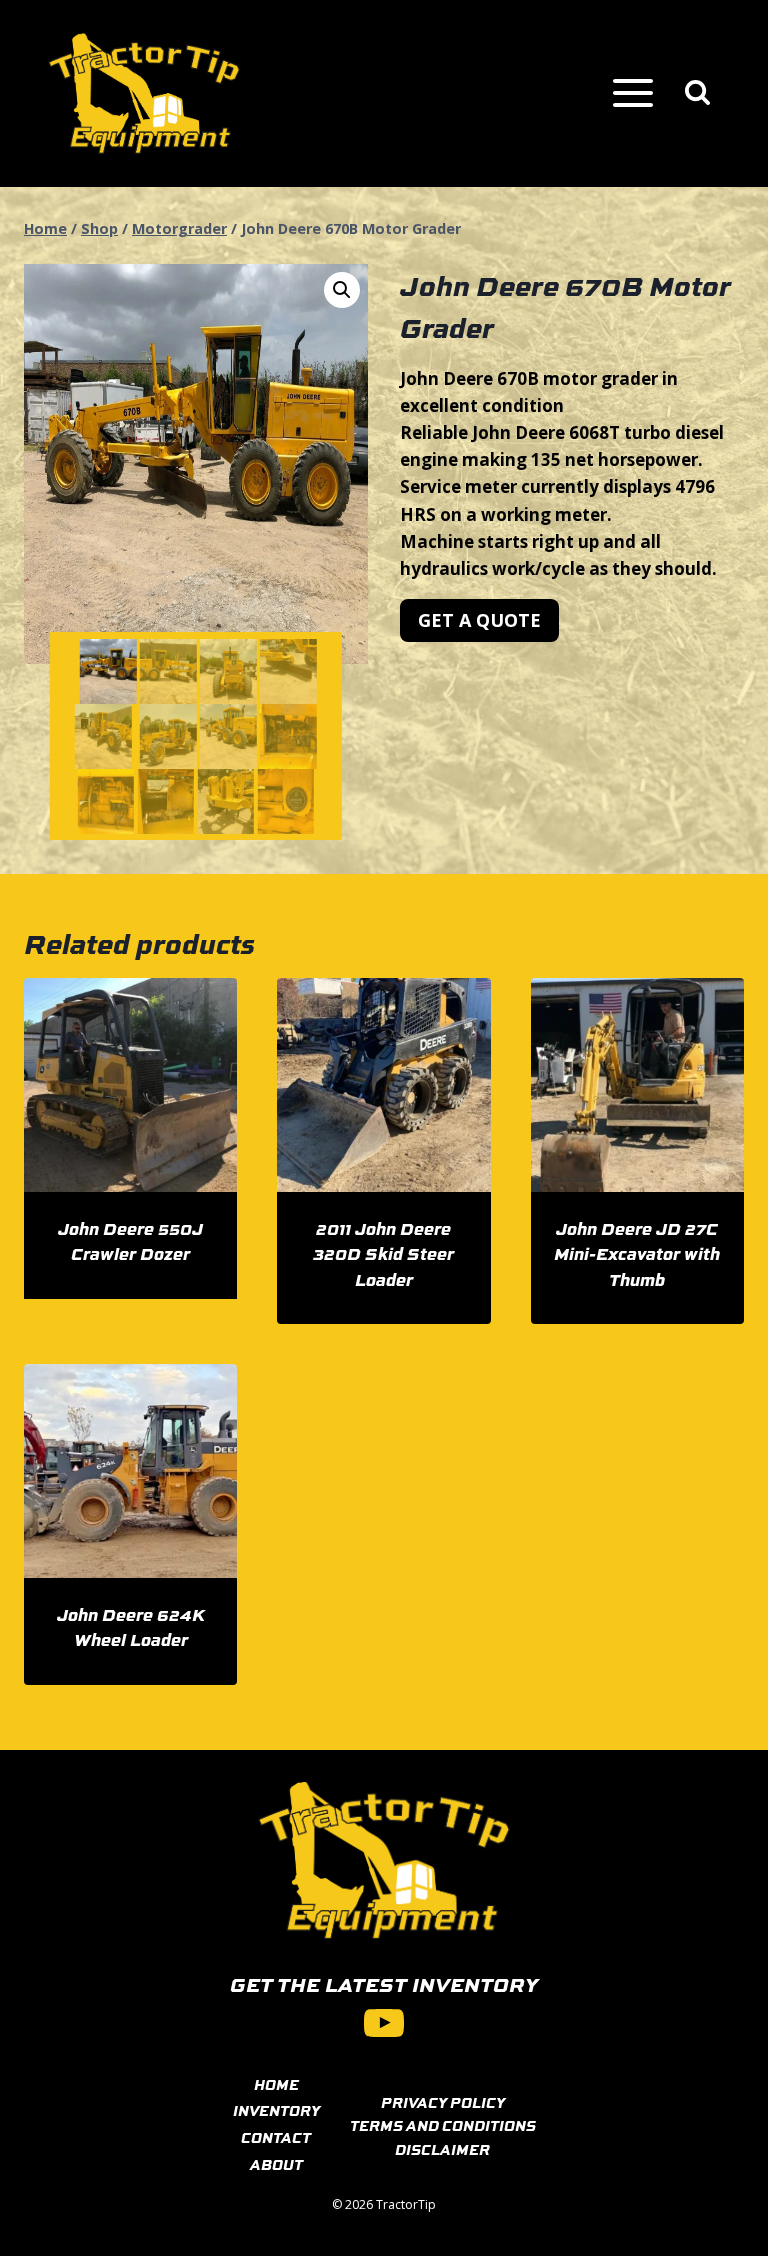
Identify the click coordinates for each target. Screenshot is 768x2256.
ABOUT (276, 2164)
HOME (276, 2084)
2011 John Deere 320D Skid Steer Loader (383, 1253)
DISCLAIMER (442, 2149)
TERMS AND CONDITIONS (443, 2125)
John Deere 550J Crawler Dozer (130, 1241)
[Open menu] (632, 93)
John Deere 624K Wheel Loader (131, 1627)
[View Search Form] (697, 93)
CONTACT (276, 2137)
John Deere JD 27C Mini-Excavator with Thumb (637, 1253)
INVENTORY (276, 2110)
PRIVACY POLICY (443, 2102)
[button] (342, 290)
